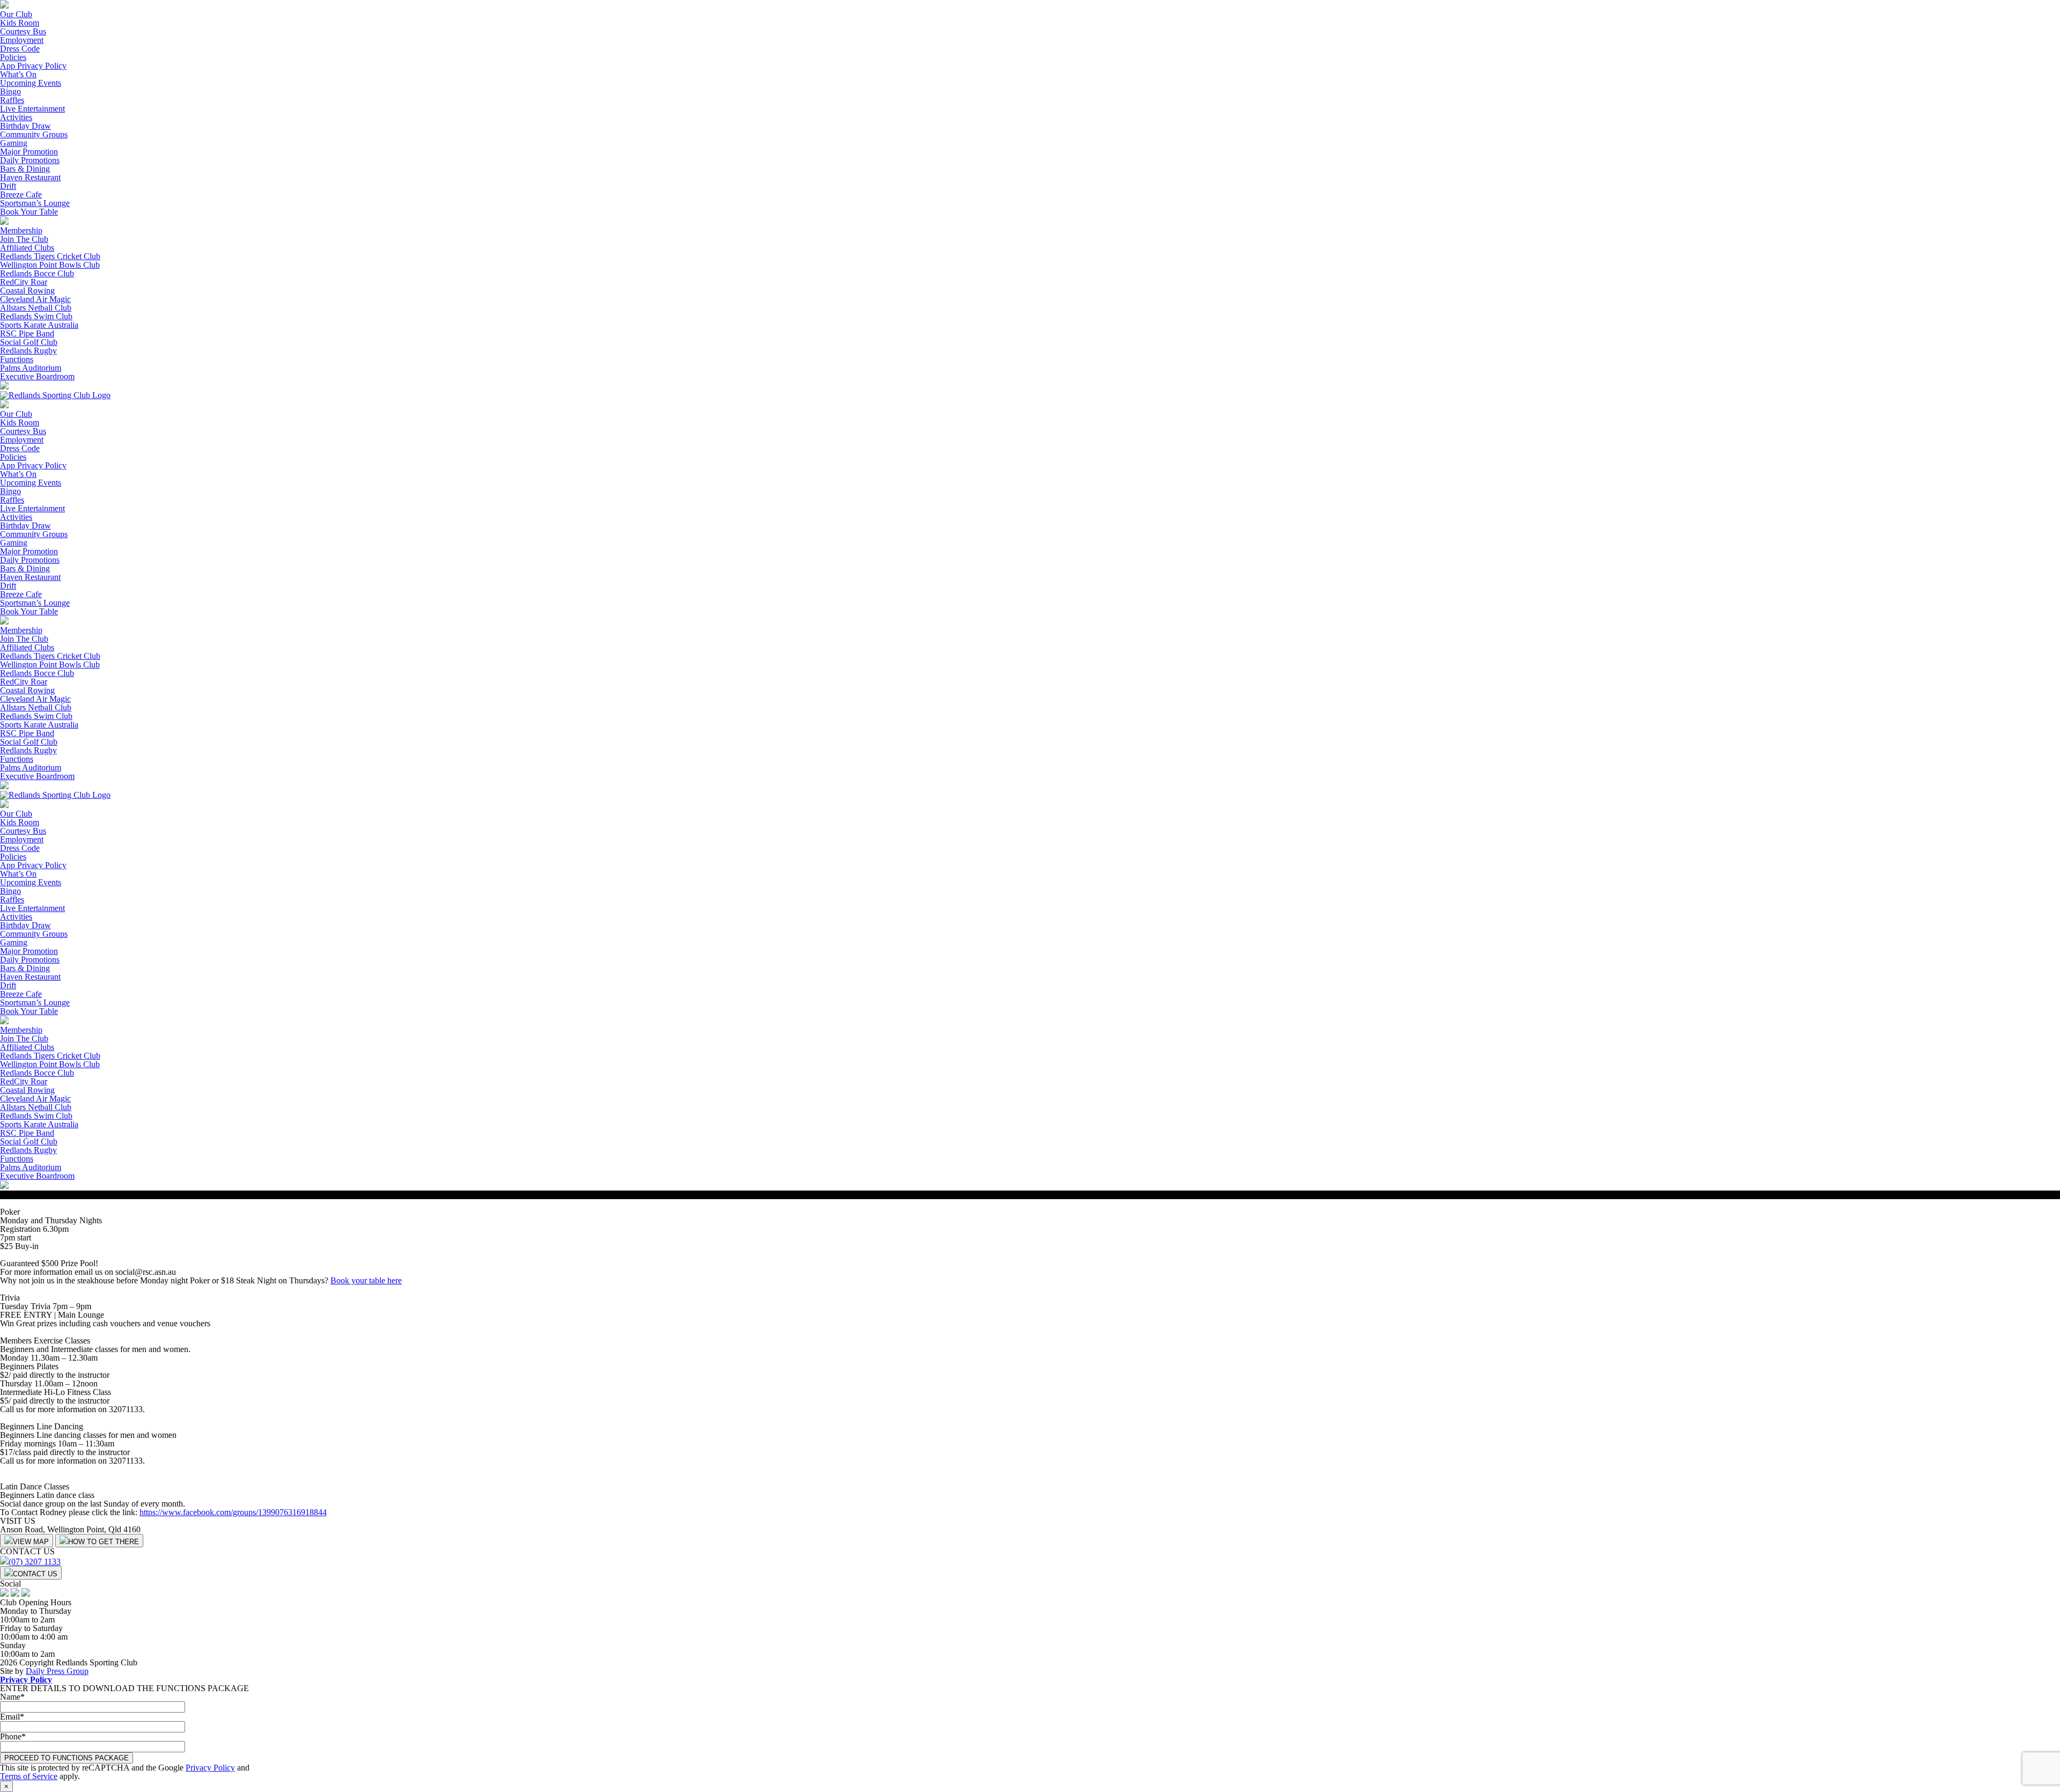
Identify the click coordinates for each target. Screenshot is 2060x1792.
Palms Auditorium (31, 368)
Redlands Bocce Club (37, 273)
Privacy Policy (26, 1680)
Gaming (14, 143)
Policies (13, 57)
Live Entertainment (32, 109)
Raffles (12, 100)
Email (12, 1717)
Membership (21, 230)
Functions (17, 359)
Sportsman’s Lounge (35, 203)
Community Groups (34, 134)
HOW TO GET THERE (104, 1542)
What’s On (18, 74)
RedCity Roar (24, 282)
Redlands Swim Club (36, 316)
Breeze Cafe (21, 194)
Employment (22, 40)
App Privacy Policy (33, 66)
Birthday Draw (25, 126)
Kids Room (20, 23)
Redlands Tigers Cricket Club (50, 256)
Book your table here (366, 1280)
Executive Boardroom (37, 376)
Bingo (10, 91)
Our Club (16, 14)
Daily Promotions (30, 160)
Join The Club (24, 239)
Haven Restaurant (30, 177)
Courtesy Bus (23, 31)
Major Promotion (29, 152)
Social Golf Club (29, 342)
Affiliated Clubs (27, 248)
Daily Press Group (57, 1671)
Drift (8, 186)
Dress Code (20, 49)
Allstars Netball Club (36, 308)
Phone (13, 1736)
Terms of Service (29, 1776)
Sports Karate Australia (39, 325)
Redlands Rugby (28, 351)
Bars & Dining (25, 169)
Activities (16, 117)
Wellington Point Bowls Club (50, 265)
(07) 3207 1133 (35, 1562)
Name (12, 1697)
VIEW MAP (31, 1542)
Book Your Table (29, 212)
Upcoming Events (31, 83)
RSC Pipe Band (27, 333)
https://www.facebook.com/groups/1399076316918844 (233, 1512)
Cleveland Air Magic (35, 299)
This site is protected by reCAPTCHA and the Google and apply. (125, 1772)
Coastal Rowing (27, 291)
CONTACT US (35, 1574)
